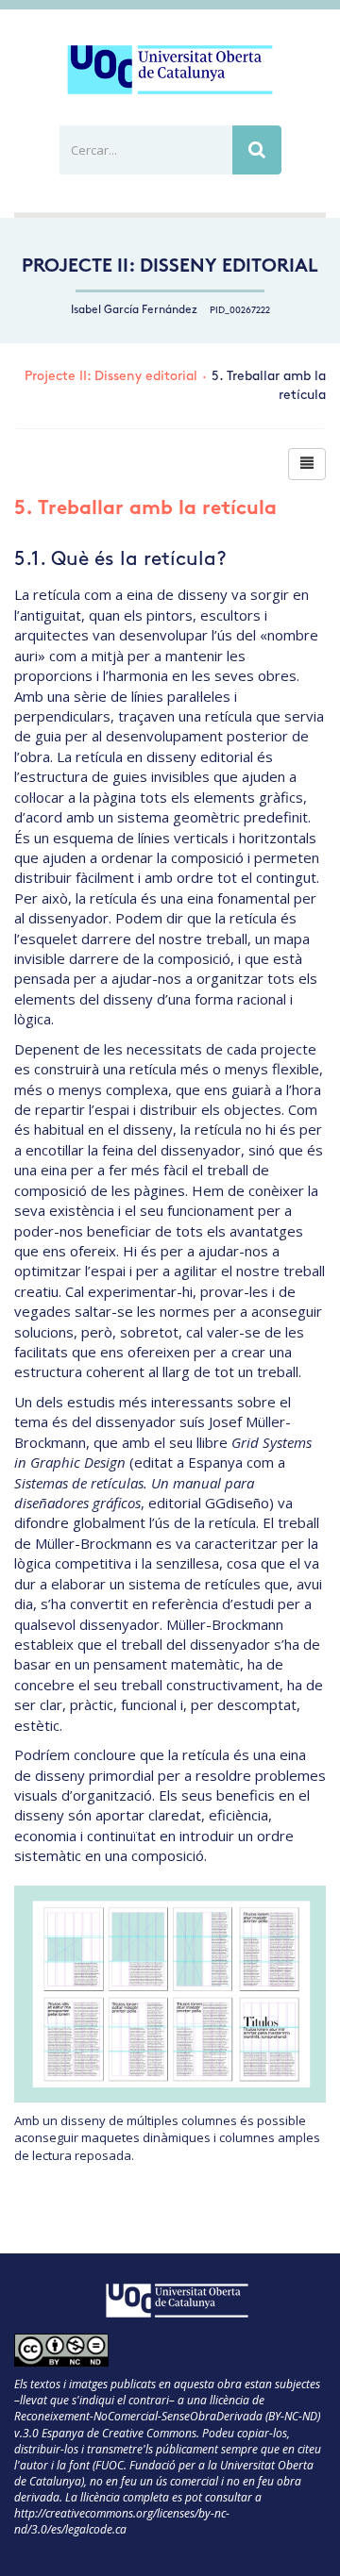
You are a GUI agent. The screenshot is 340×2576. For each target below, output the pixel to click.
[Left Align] (307, 464)
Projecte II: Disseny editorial (170, 267)
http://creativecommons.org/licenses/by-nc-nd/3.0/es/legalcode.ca (122, 2521)
